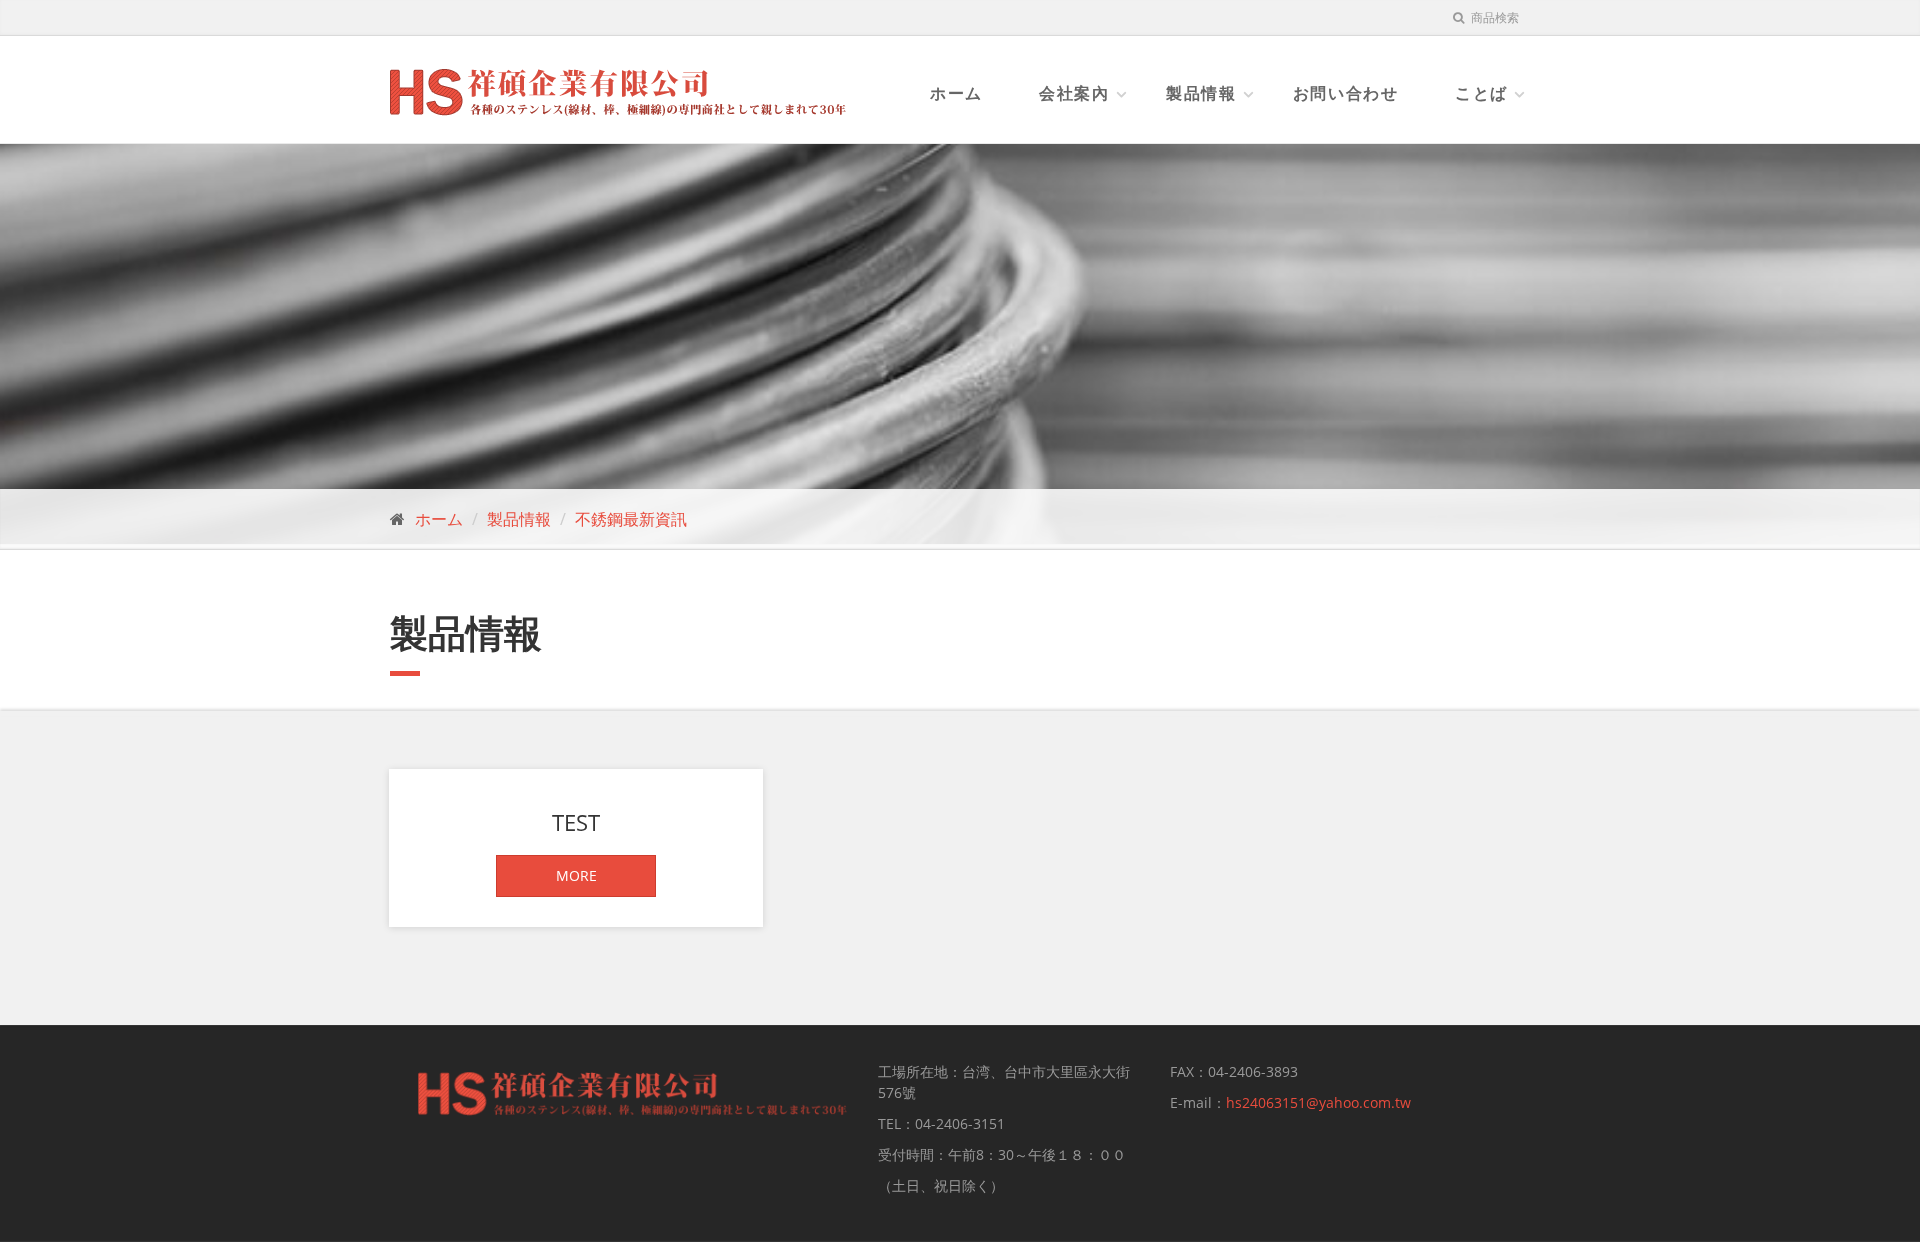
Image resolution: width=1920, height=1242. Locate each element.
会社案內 (1074, 93)
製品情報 (1201, 93)
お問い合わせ (1346, 93)
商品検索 (1493, 17)
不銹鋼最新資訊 (631, 519)
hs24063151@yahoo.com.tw (1318, 1102)
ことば (1481, 93)
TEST (576, 822)
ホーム (956, 93)
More (576, 875)
